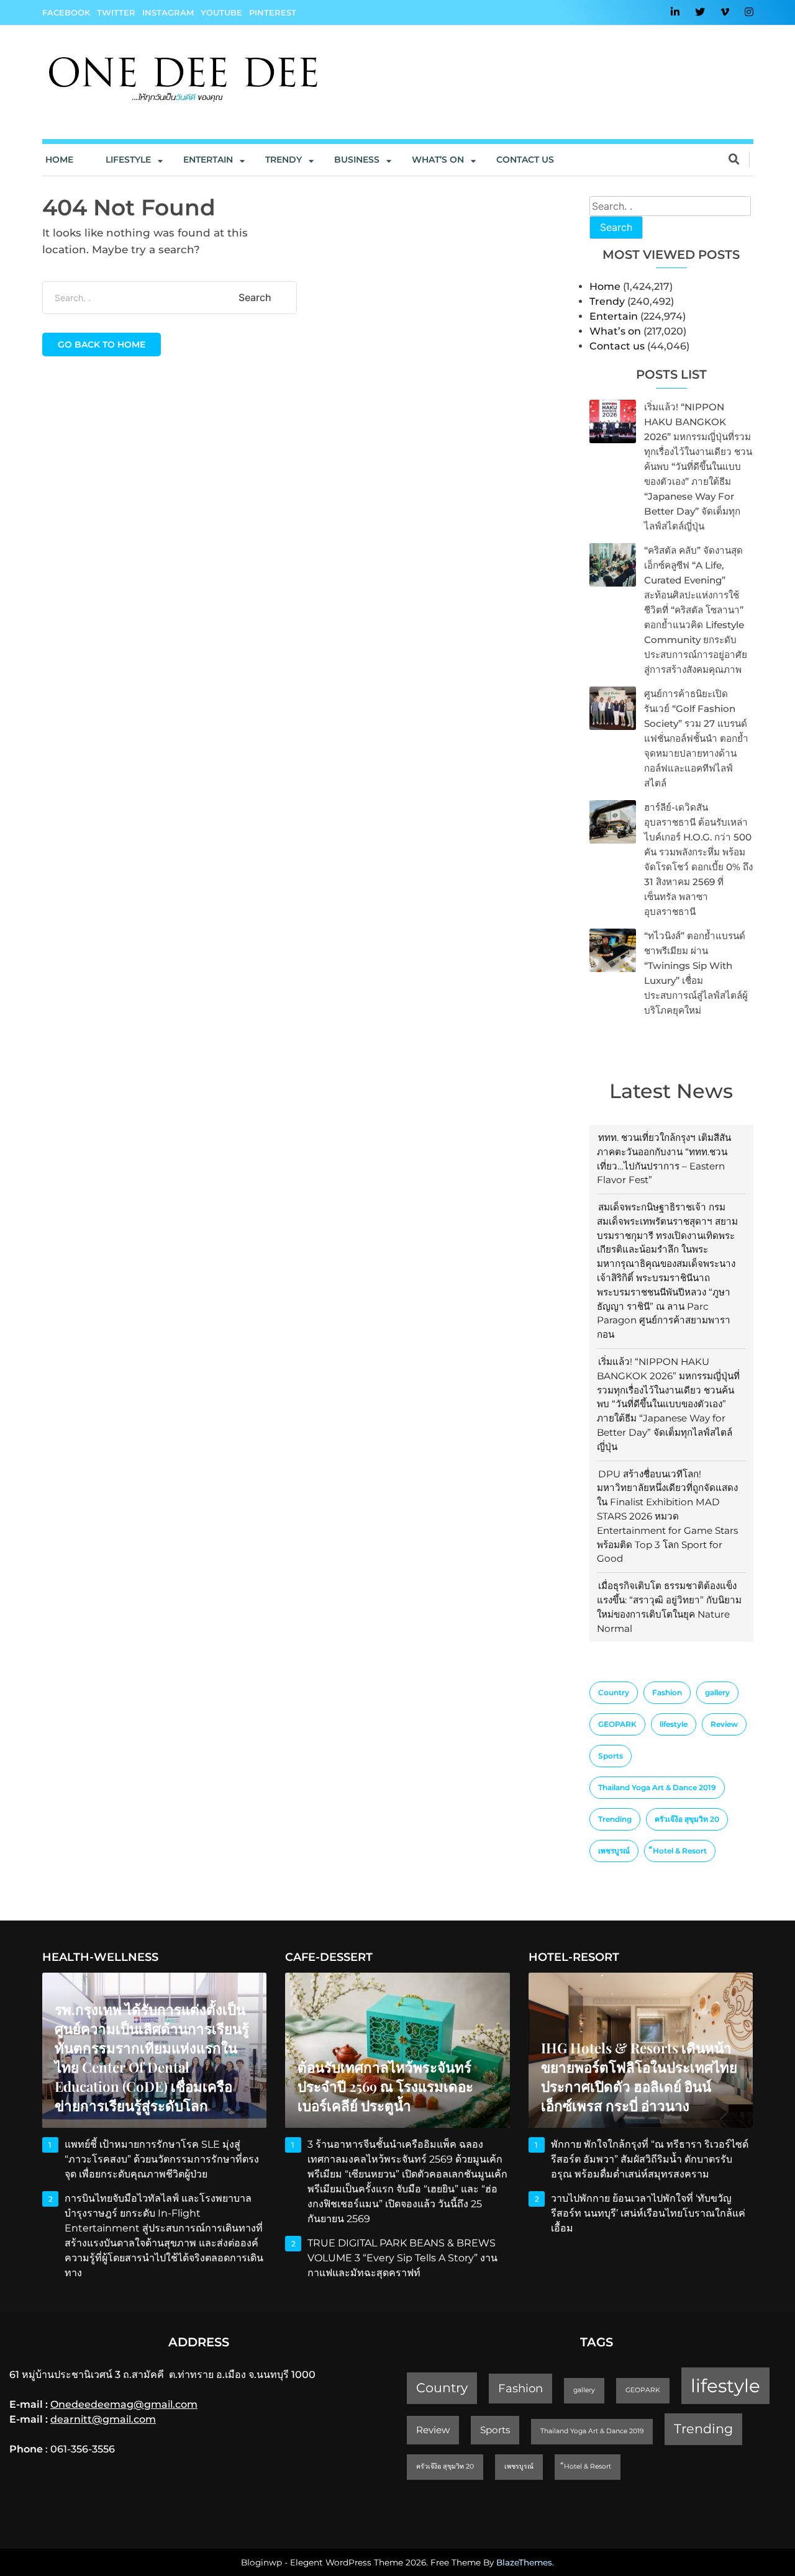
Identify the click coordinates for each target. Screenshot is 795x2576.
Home (59, 160)
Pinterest (273, 12)
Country (614, 1692)
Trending (615, 1819)
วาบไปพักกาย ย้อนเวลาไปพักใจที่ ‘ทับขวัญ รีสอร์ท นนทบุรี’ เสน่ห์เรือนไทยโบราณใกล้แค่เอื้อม (648, 2213)
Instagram (168, 12)
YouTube (221, 12)
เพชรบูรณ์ (614, 1851)
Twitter (116, 12)
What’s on (615, 331)
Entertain (208, 160)
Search (616, 227)
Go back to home (102, 345)
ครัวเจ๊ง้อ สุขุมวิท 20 (687, 1819)
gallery (717, 1692)
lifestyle (674, 1724)
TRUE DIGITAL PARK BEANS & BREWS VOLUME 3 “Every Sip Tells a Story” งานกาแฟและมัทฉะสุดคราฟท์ (402, 2258)
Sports (611, 1756)
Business (357, 160)
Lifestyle (128, 160)
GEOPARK (617, 1724)
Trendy (284, 160)
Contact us (525, 160)
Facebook (66, 12)
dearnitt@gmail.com (103, 2419)
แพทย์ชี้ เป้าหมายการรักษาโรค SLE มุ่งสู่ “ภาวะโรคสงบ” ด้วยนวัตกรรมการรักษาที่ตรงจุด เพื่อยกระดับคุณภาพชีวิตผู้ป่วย (162, 2159)
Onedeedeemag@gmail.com (124, 2404)
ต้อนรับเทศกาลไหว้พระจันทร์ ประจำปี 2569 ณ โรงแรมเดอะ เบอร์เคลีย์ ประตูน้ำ (385, 2086)
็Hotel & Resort (680, 1851)
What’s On (438, 160)
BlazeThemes (524, 2562)
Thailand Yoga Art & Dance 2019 (657, 1787)
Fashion (667, 1692)
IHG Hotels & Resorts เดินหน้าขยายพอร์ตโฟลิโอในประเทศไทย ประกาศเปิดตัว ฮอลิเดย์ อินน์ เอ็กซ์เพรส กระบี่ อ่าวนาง (639, 2077)
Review (724, 1724)
